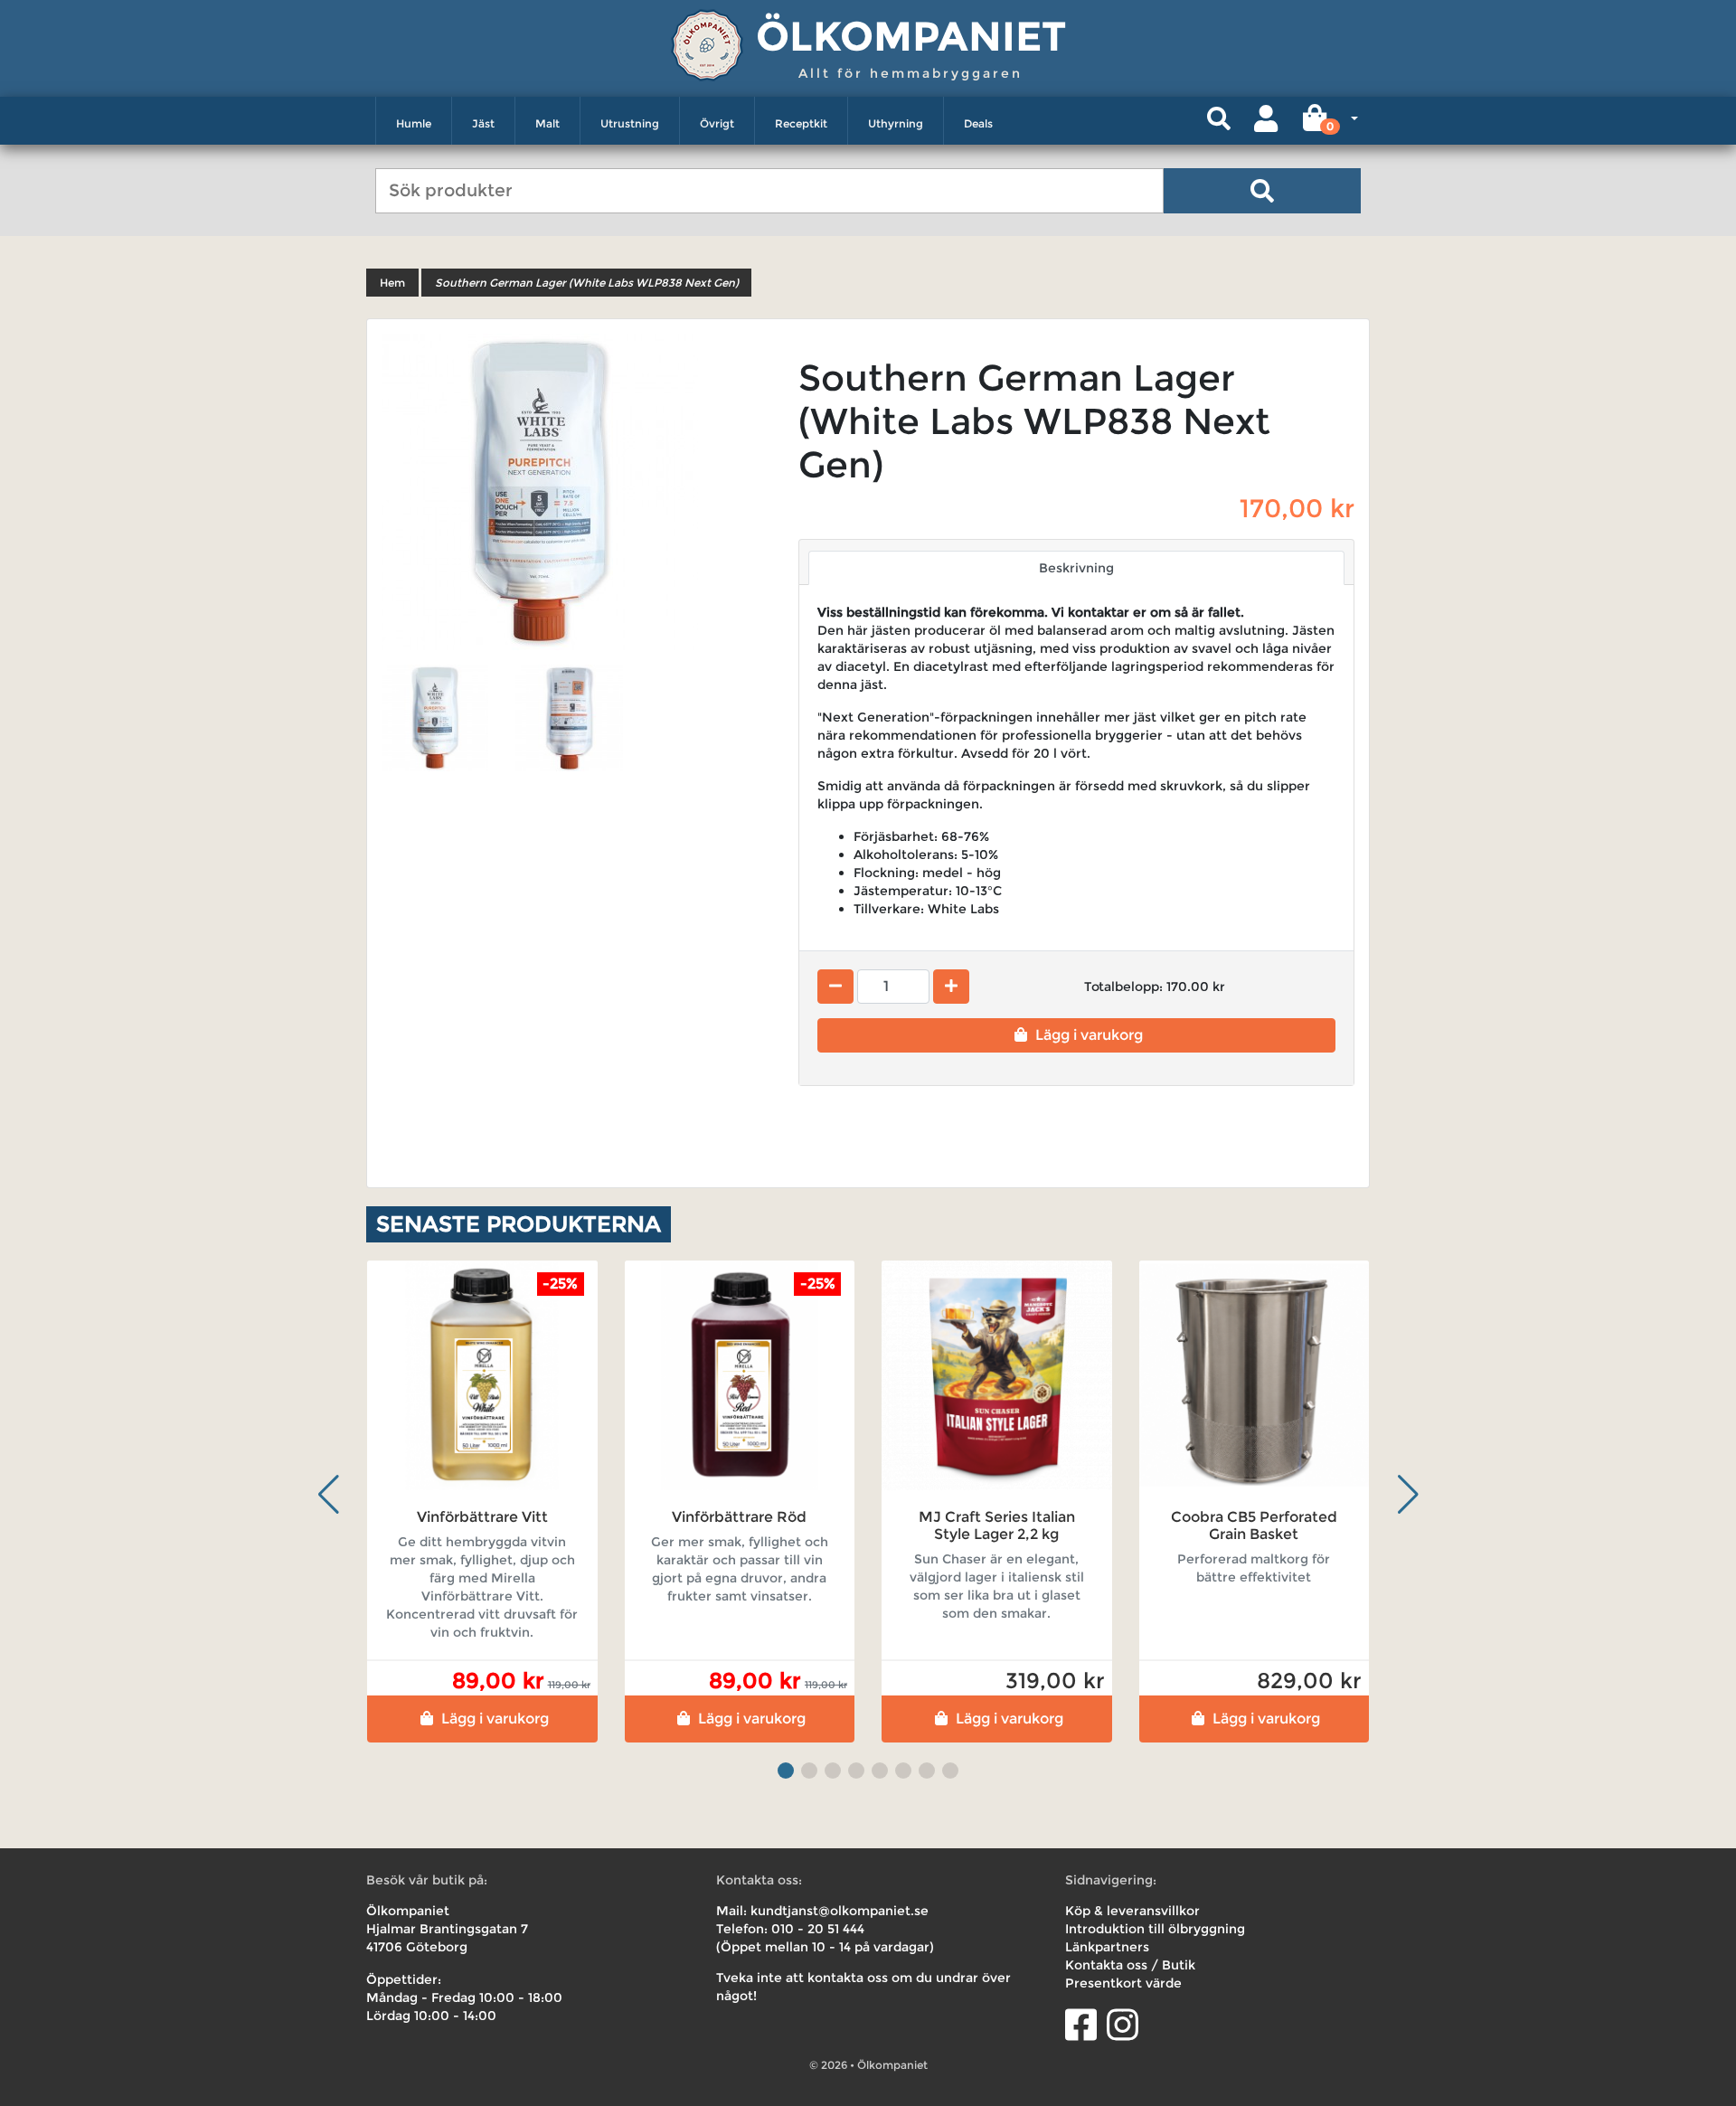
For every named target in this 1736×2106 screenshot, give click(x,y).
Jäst (483, 123)
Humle (414, 123)
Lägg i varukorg (1089, 1035)
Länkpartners (1107, 1947)
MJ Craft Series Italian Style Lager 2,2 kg (997, 1525)
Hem (392, 283)
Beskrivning (1076, 568)
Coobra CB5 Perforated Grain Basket (1254, 1525)
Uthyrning (896, 123)
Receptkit (801, 123)
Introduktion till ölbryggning (1155, 1929)
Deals (978, 123)
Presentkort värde (1123, 1983)
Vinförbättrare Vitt (482, 1517)
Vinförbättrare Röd (739, 1517)
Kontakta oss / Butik (1130, 1965)
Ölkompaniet (911, 36)
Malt (547, 123)
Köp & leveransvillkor (1132, 1911)
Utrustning (630, 123)
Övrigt (717, 123)
